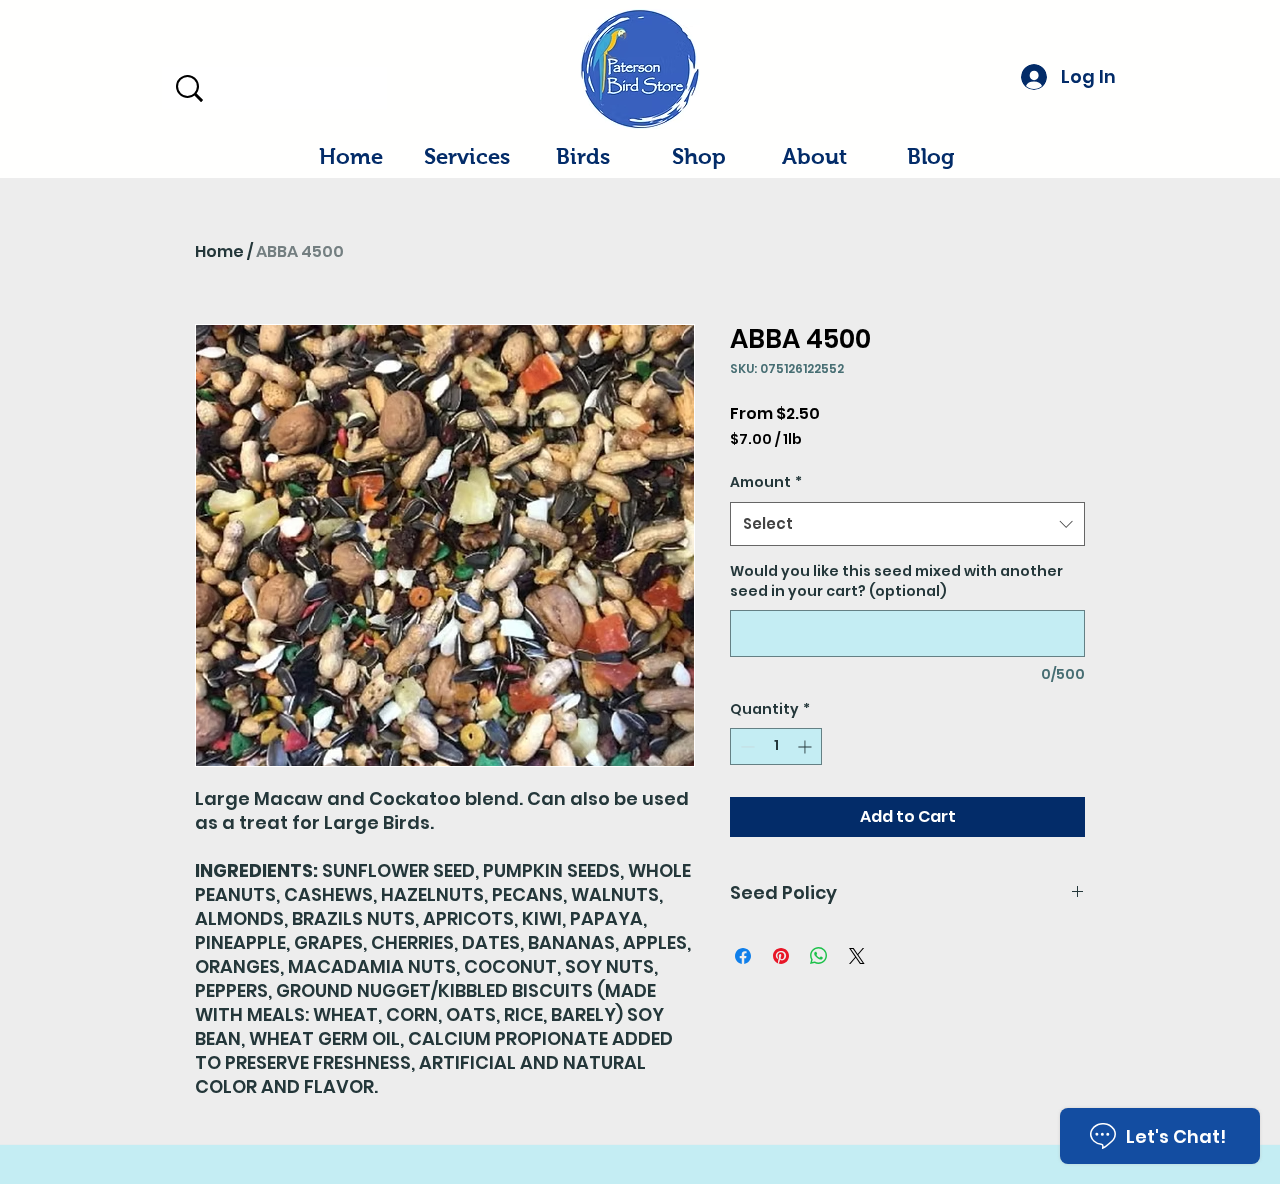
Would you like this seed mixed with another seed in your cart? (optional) (896, 581)
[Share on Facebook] (743, 956)
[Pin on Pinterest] (781, 956)
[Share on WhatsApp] (819, 956)
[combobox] (907, 524)
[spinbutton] (776, 746)
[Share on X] (857, 956)
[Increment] (806, 746)
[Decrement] (745, 746)
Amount (766, 482)
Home (219, 251)
